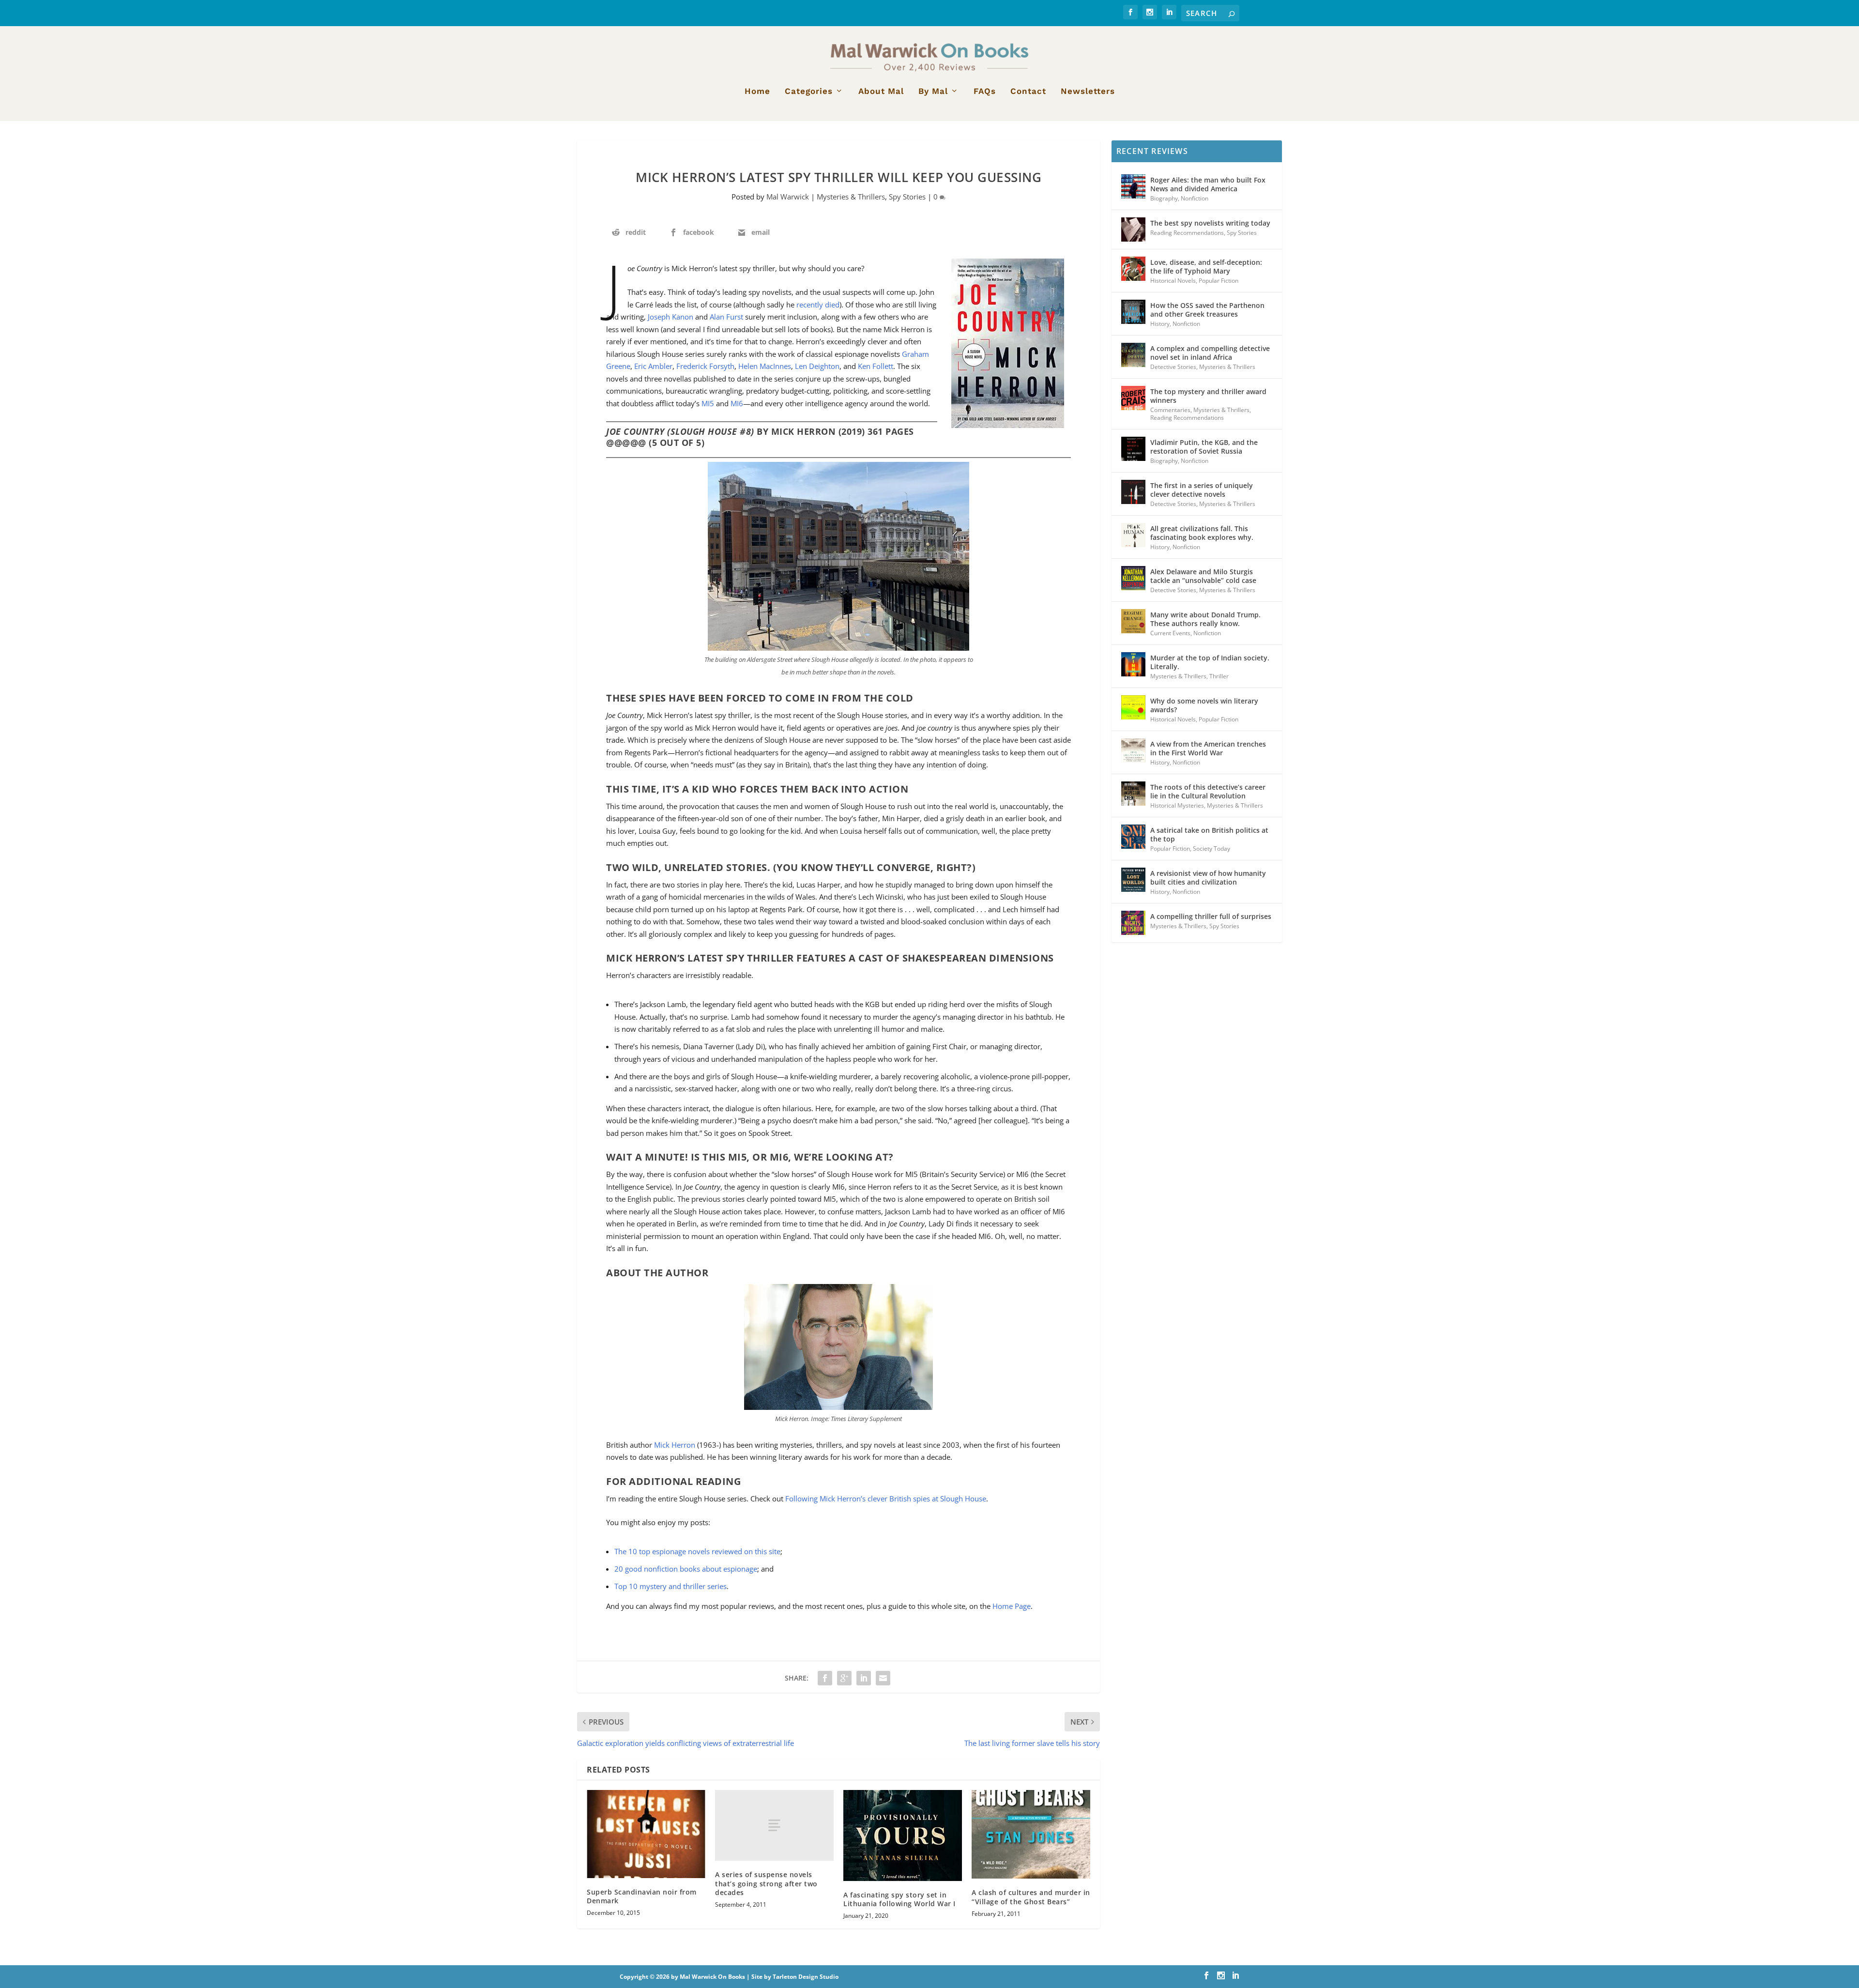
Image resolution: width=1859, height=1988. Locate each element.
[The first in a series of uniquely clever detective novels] (1133, 492)
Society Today (1211, 849)
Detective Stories (1173, 367)
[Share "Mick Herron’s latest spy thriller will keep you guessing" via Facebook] (825, 1678)
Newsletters (1088, 92)
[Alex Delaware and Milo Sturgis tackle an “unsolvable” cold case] (1133, 578)
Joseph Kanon (670, 317)
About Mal (881, 92)
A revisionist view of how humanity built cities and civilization (1208, 878)
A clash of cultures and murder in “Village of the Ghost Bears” (1031, 1897)
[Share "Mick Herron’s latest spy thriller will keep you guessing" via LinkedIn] (864, 1678)
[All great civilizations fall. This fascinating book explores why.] (1133, 535)
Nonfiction (1195, 198)
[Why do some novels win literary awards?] (1133, 707)
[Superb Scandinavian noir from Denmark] (646, 1834)
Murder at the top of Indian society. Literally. (1210, 662)
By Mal (933, 92)
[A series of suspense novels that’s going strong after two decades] (774, 1826)
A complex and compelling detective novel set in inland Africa (1210, 353)
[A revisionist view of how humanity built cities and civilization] (1133, 880)
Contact (1028, 92)
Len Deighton (817, 366)
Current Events (1170, 633)
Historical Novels (1173, 281)
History (1160, 324)
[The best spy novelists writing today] (1133, 229)
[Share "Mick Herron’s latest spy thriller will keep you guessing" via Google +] (844, 1678)
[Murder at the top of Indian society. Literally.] (1133, 664)
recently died (818, 305)
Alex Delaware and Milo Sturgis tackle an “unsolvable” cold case (1203, 576)
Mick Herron (675, 1445)
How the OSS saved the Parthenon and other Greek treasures (1207, 310)
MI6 (737, 403)
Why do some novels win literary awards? (1204, 705)
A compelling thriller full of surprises (1211, 916)
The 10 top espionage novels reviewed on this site (697, 1551)
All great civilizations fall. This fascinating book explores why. (1202, 533)
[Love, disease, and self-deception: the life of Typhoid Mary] (1133, 269)
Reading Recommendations (1187, 233)
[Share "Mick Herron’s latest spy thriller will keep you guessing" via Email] (883, 1678)
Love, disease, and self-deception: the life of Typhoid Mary (1206, 267)
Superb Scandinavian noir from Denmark (642, 1896)
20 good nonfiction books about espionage (686, 1569)
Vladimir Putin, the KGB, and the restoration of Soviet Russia (1204, 447)
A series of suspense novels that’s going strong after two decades (766, 1883)
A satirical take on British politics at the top (1209, 834)
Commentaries (1170, 410)
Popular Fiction (1219, 281)
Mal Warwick (788, 197)
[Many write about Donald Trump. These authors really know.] (1133, 621)
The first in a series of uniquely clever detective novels (1202, 490)
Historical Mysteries (1177, 805)
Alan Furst (726, 317)
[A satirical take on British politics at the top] (1133, 837)
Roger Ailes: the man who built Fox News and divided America (1208, 184)
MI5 (708, 403)
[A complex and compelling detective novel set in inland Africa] (1133, 355)
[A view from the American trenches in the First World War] (1133, 750)
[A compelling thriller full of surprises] (1133, 923)
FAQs (985, 92)
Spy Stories (907, 197)
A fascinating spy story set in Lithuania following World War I (899, 1899)
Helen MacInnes (765, 366)
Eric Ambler (653, 366)
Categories (809, 92)
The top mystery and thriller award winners (1208, 396)
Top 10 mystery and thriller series (670, 1586)
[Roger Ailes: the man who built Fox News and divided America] (1133, 186)
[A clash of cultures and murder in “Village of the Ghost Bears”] (1031, 1835)
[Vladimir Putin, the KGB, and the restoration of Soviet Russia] (1133, 449)
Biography (1164, 198)
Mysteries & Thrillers (851, 197)
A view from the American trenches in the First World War (1208, 748)
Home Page (1012, 1606)
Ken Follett (876, 366)
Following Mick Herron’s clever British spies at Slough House (886, 1499)
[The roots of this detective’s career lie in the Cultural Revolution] (1133, 794)
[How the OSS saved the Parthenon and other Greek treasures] (1133, 312)
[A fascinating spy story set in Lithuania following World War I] (903, 1836)
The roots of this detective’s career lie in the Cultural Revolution (1208, 791)
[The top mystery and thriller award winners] (1133, 398)
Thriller (1219, 676)
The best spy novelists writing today (1210, 223)
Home (757, 92)
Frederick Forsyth (705, 366)
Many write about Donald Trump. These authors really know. (1205, 619)
